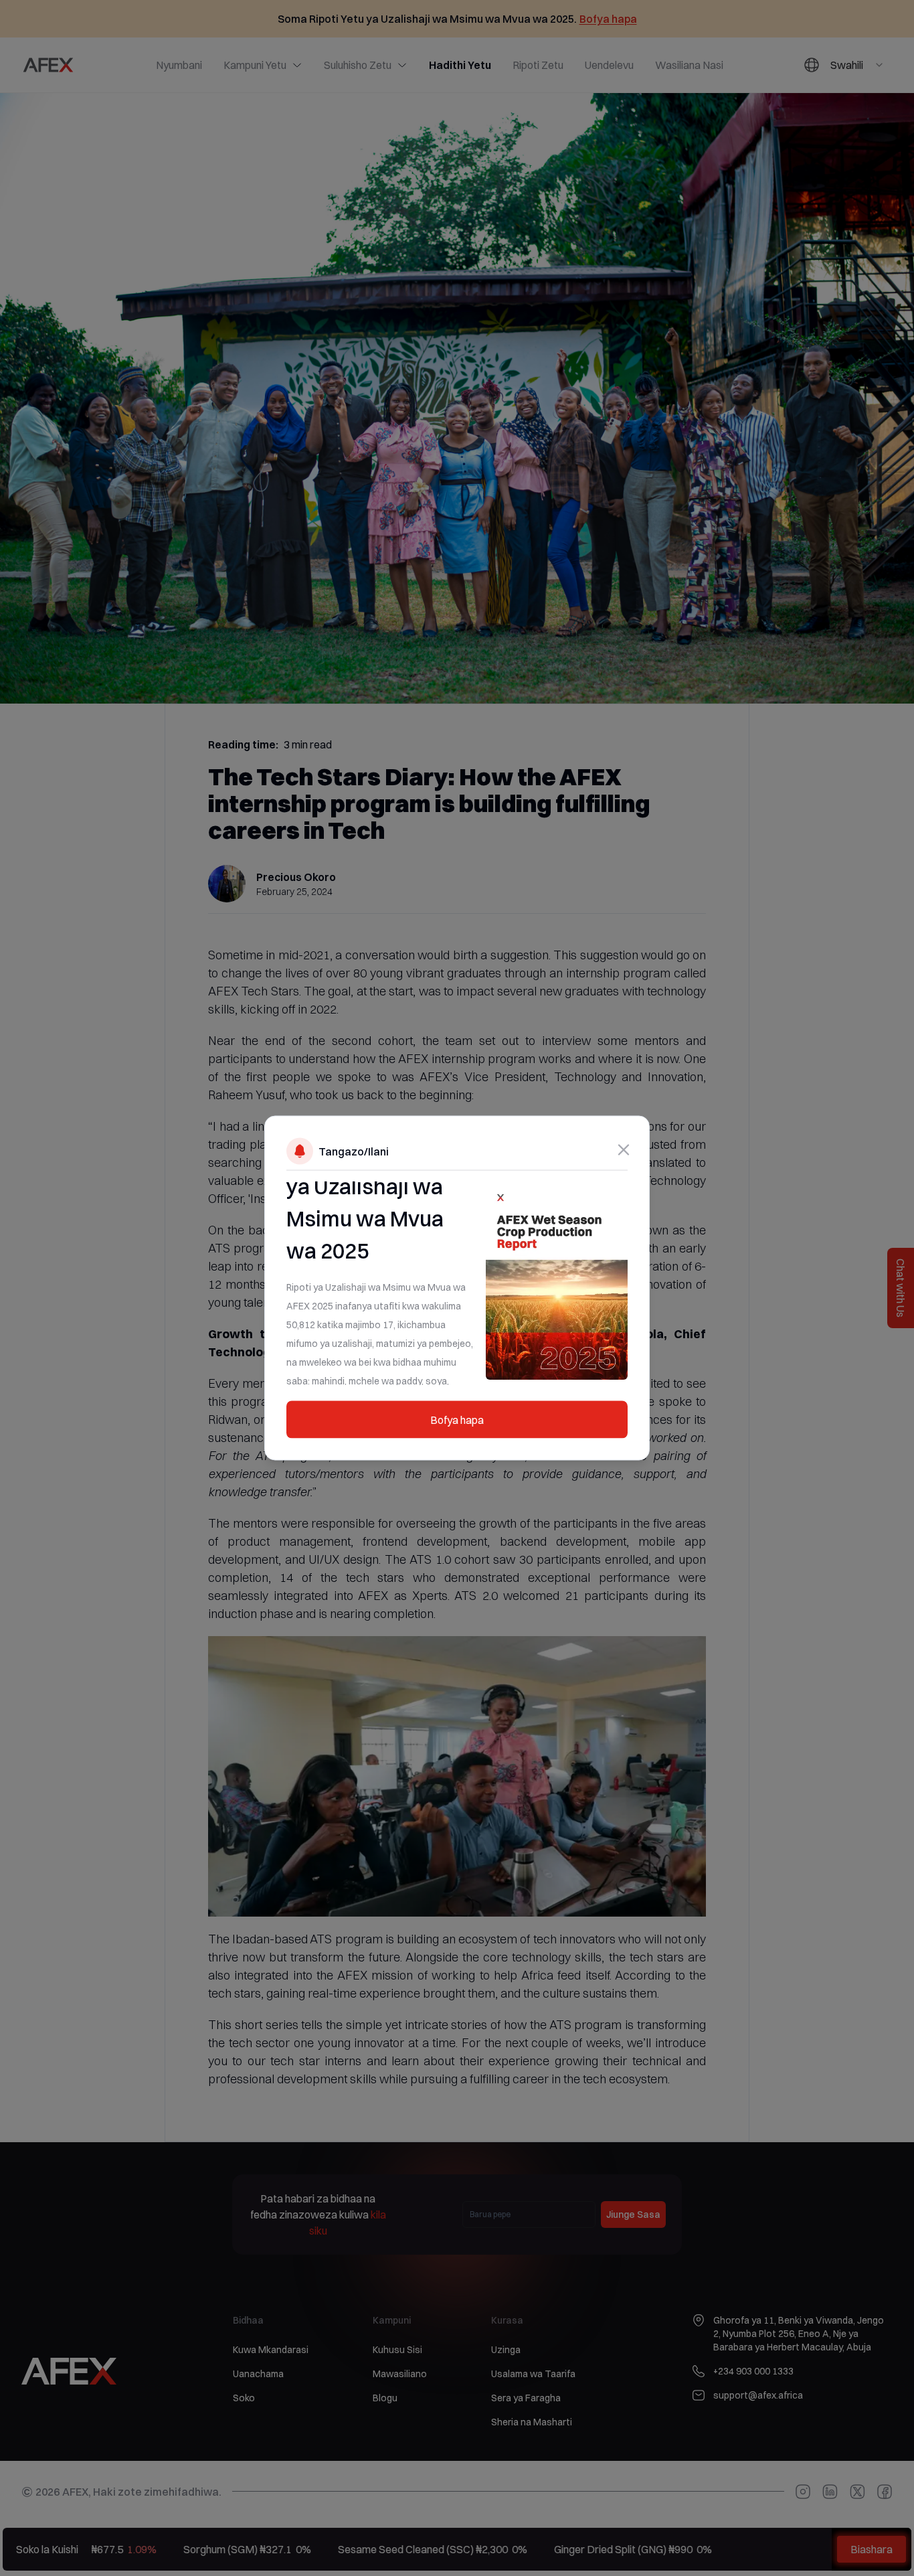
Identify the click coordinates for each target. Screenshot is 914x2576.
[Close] (624, 1150)
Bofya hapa (457, 1420)
